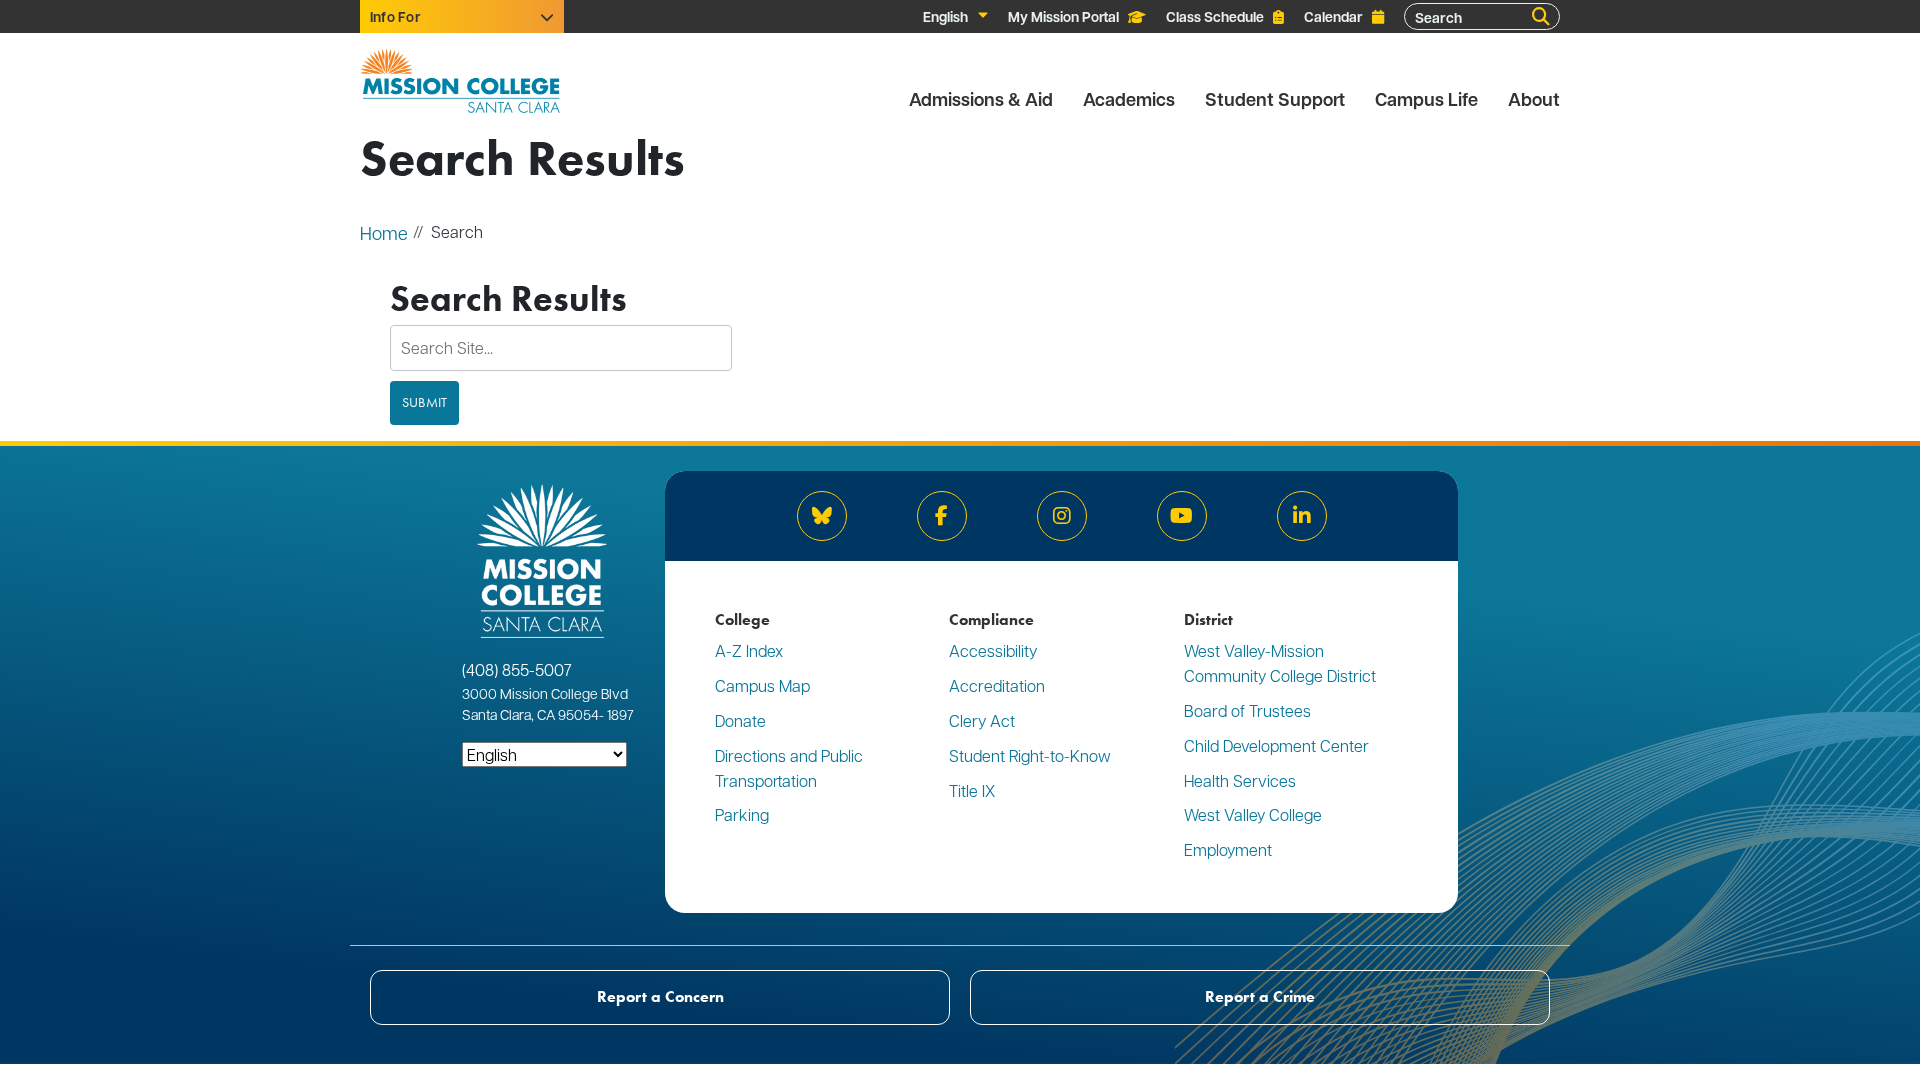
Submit (424, 402)
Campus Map (762, 685)
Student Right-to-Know (1030, 755)
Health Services (1240, 780)
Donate (740, 720)
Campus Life (1426, 99)
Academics (1129, 99)
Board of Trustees (1247, 710)
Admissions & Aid (981, 99)
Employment (1228, 849)
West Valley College (1253, 814)
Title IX (972, 790)
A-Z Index (749, 650)
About (1534, 99)
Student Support (1275, 99)
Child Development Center (1276, 745)
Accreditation (997, 685)
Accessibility (993, 650)
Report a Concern (660, 996)
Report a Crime (1260, 996)
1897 (619, 714)
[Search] (1541, 17)
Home (384, 232)
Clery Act (982, 720)
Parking (742, 814)
